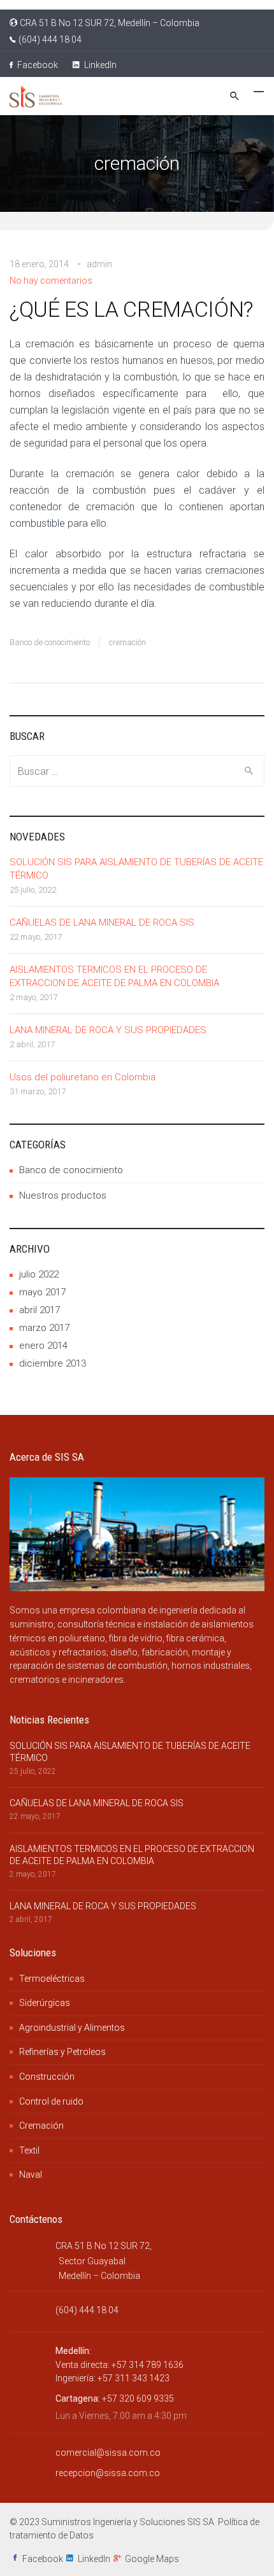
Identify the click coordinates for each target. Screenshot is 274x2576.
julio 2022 (39, 1274)
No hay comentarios (51, 281)
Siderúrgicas (45, 2003)
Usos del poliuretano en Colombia (83, 1077)
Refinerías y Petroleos (62, 2052)
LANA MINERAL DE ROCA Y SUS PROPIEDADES (108, 1030)
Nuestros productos (63, 1195)
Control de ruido (51, 2101)
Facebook (37, 65)
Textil (29, 2150)
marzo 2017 (44, 1328)
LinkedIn (99, 65)
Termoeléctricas (52, 1979)
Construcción (47, 2077)
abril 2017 (40, 1310)
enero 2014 (43, 1346)
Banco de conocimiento (50, 642)
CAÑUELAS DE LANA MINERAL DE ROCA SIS (102, 922)
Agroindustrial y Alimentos (72, 2028)
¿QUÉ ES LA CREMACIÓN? (131, 309)
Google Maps (152, 2559)
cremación (127, 642)
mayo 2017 (42, 1292)
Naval (31, 2175)
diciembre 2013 (53, 1363)
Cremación (41, 2126)
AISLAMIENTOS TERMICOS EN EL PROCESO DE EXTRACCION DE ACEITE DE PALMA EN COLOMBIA (114, 976)
